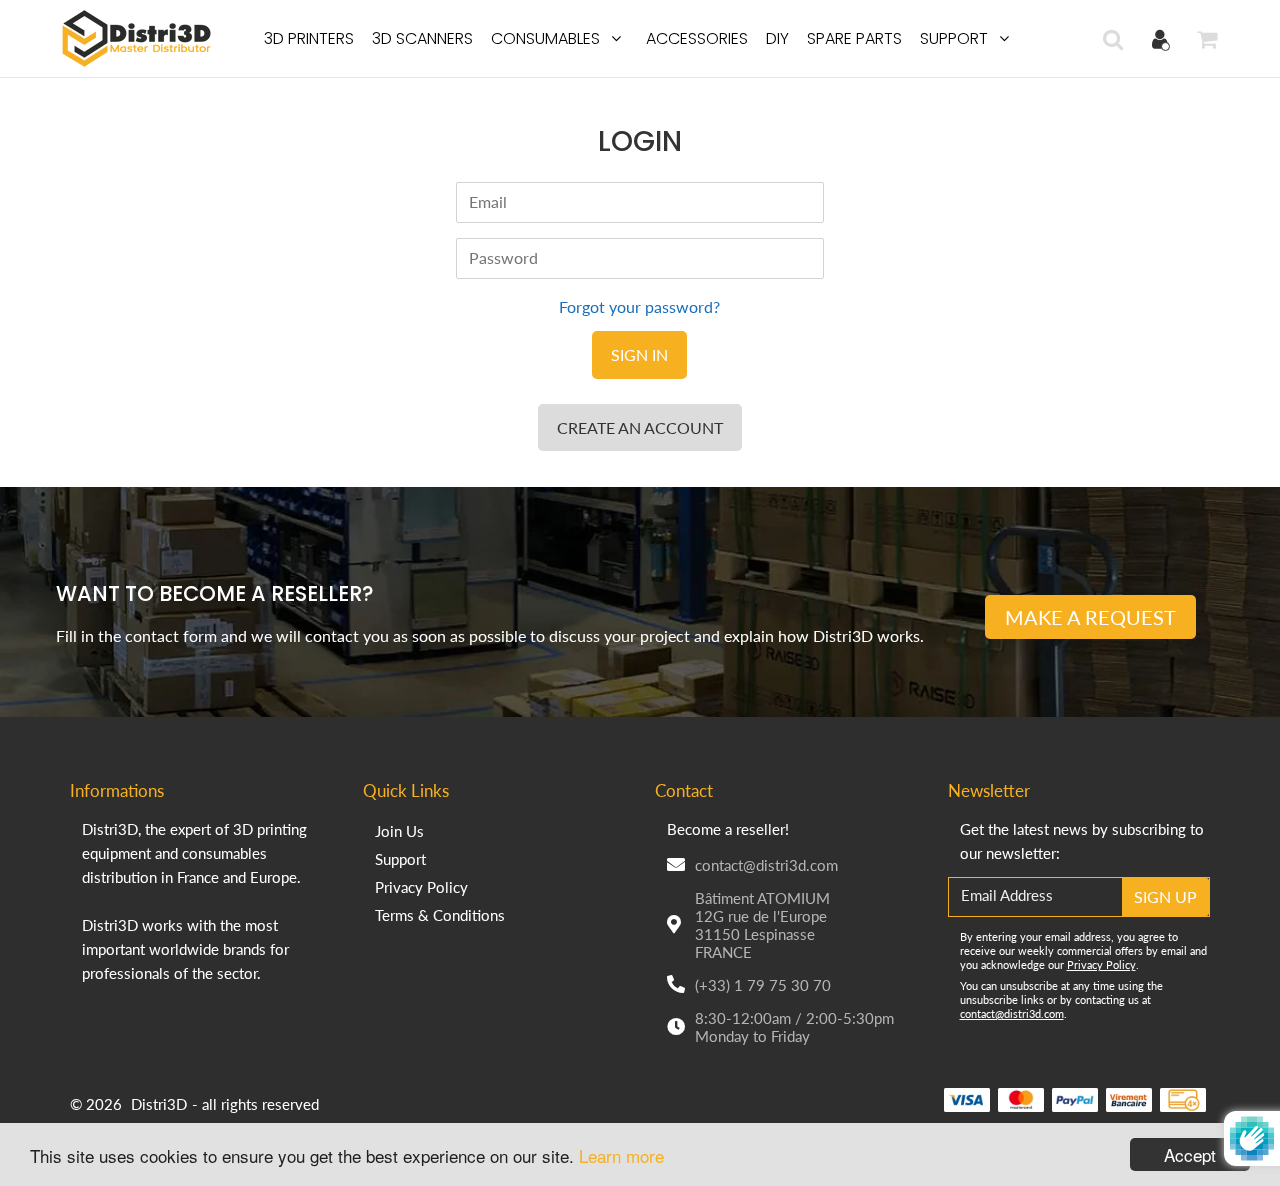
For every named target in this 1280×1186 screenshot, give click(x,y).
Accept (1190, 1154)
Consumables (545, 38)
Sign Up (1165, 896)
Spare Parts (854, 38)
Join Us (399, 831)
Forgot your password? (639, 306)
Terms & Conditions (440, 915)
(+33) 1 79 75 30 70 (763, 985)
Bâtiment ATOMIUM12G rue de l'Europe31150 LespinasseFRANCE (762, 925)
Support (954, 38)
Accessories (697, 38)
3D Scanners (422, 38)
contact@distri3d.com (766, 865)
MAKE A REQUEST (1090, 617)
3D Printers (309, 38)
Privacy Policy (421, 887)
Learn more (621, 1155)
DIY (777, 38)
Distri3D (159, 1104)
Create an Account (640, 427)
